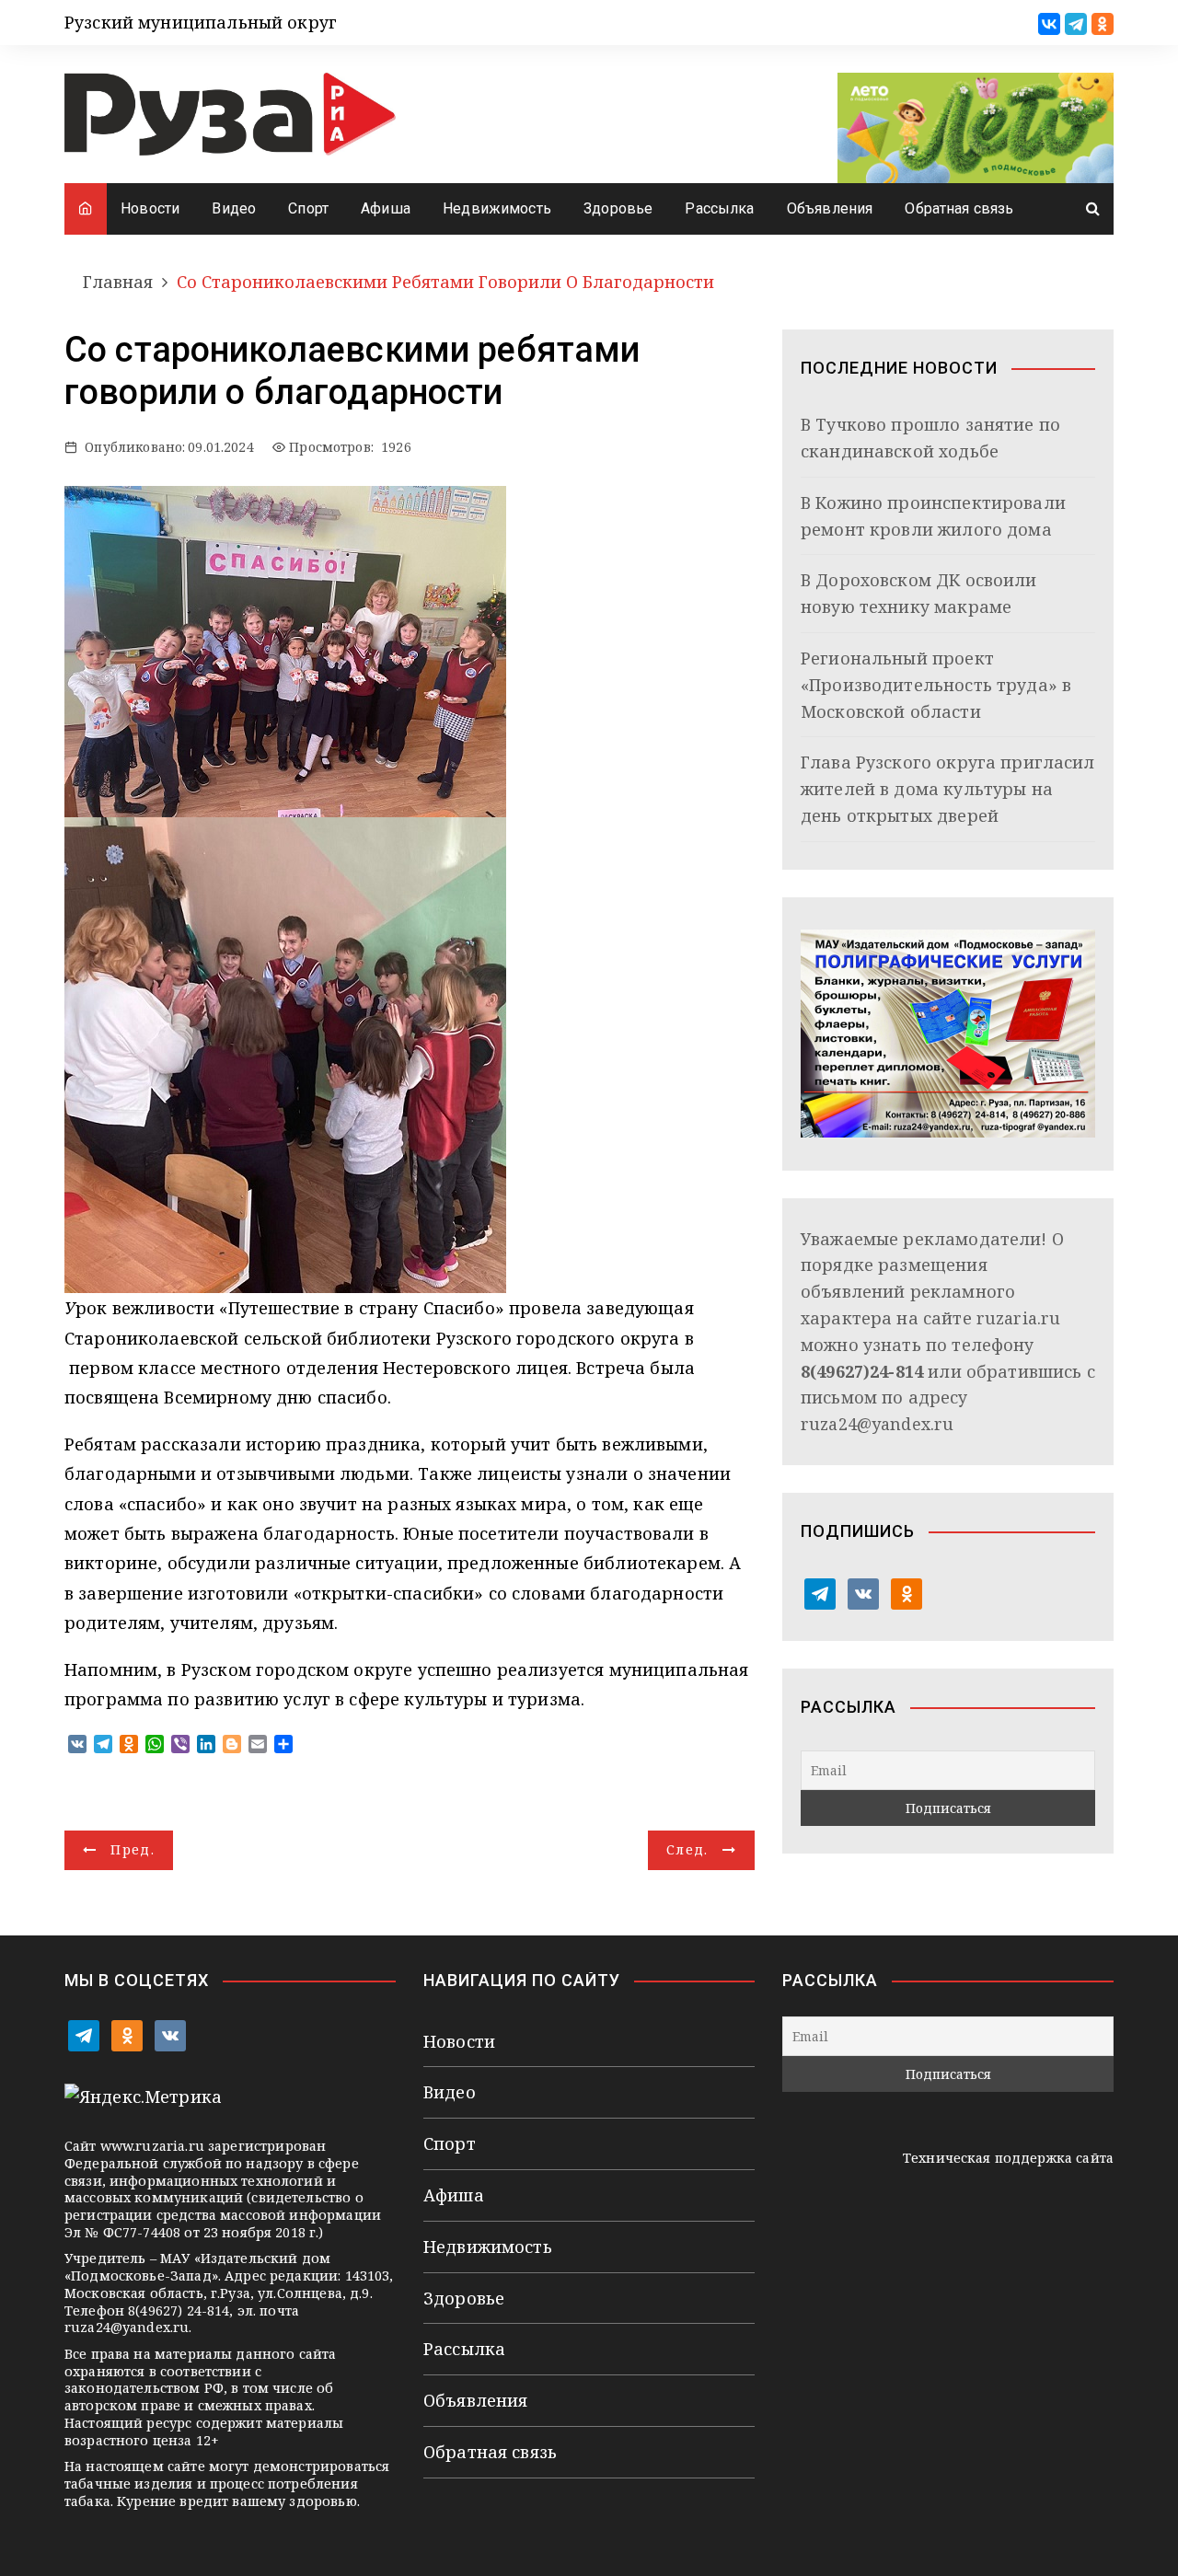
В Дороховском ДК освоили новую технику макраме (919, 593)
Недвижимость (497, 208)
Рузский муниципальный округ (201, 22)
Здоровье (618, 208)
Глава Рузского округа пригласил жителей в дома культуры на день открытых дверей (948, 789)
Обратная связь (959, 208)
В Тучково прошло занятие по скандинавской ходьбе (930, 438)
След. (687, 1849)
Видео (234, 208)
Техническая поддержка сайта (1008, 2158)
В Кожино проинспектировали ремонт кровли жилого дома (933, 516)
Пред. (133, 1849)
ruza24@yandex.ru (877, 1424)
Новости (150, 208)
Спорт (308, 208)
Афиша (386, 208)
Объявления (830, 208)
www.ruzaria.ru (152, 2146)
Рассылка (719, 208)
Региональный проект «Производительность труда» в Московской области (936, 685)
